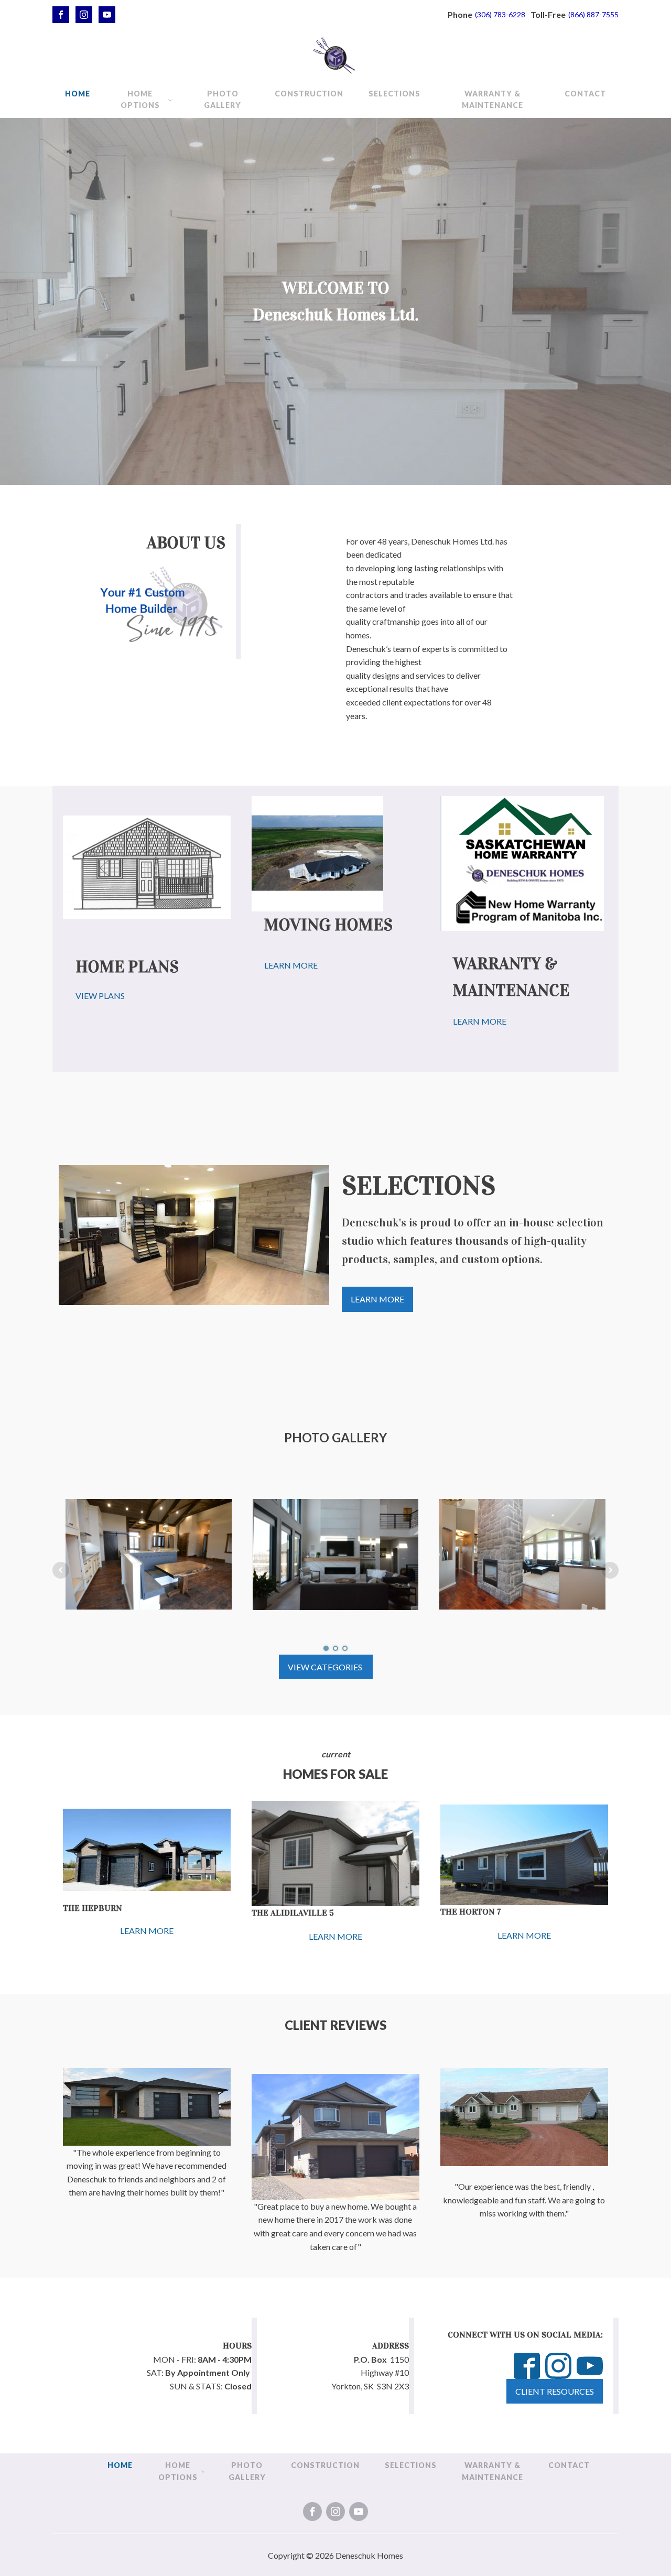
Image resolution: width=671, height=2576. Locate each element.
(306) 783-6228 (500, 14)
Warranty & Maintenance (493, 99)
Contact (585, 94)
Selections (394, 94)
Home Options (140, 99)
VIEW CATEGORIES (326, 1667)
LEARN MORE (291, 965)
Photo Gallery (223, 99)
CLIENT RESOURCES (555, 2391)
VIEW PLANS (100, 996)
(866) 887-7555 (593, 14)
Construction (309, 94)
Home (78, 94)
